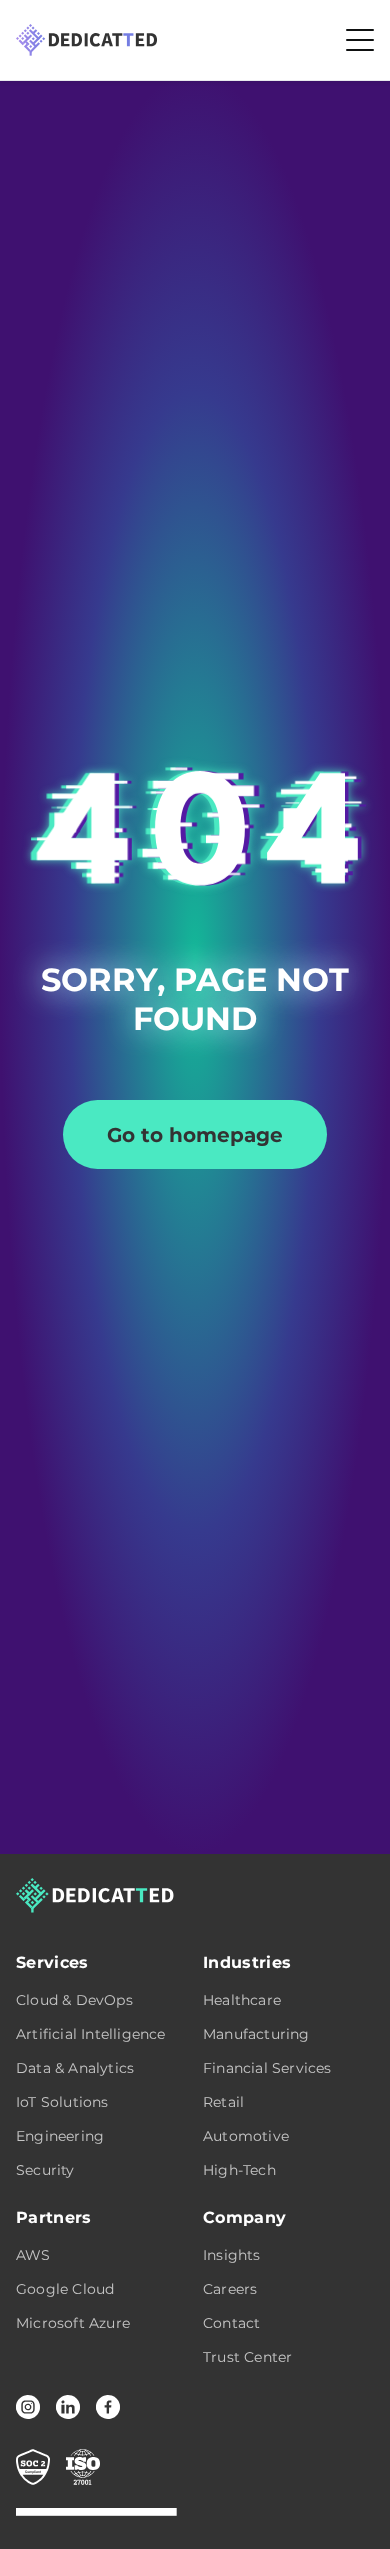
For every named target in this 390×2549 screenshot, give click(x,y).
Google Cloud (65, 2289)
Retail (223, 2102)
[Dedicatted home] (86, 40)
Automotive (246, 2136)
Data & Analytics (75, 2068)
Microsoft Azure (73, 2323)
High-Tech (239, 2170)
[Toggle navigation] (360, 40)
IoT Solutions (62, 2102)
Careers (230, 2289)
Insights (232, 2255)
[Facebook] (108, 2407)
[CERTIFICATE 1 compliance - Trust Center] (33, 2467)
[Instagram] (28, 2407)
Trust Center (247, 2357)
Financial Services (267, 2068)
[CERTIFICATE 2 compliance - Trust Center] (83, 2467)
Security (45, 2170)
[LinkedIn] (68, 2407)
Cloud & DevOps (74, 2000)
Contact (231, 2323)
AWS (33, 2255)
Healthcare (242, 2000)
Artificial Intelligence (91, 2034)
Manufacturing (256, 2034)
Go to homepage (195, 1135)
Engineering (60, 2136)
